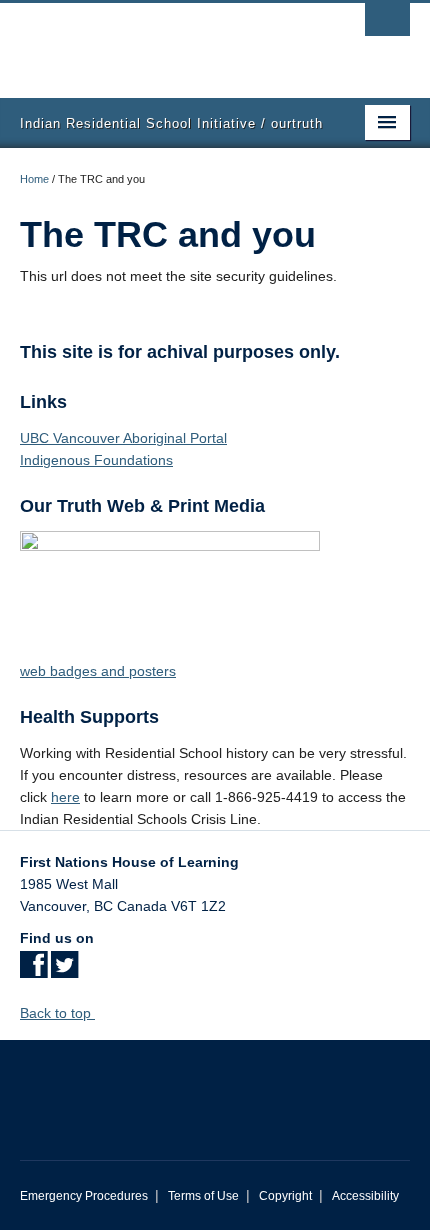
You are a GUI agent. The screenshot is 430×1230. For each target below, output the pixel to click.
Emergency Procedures (84, 1196)
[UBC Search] (387, 25)
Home (34, 179)
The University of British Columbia (156, 41)
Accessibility (365, 1196)
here (65, 797)
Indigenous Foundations (96, 460)
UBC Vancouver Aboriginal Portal (123, 438)
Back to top (57, 1013)
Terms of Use (203, 1196)
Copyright (285, 1196)
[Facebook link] (33, 971)
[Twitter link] (64, 971)
